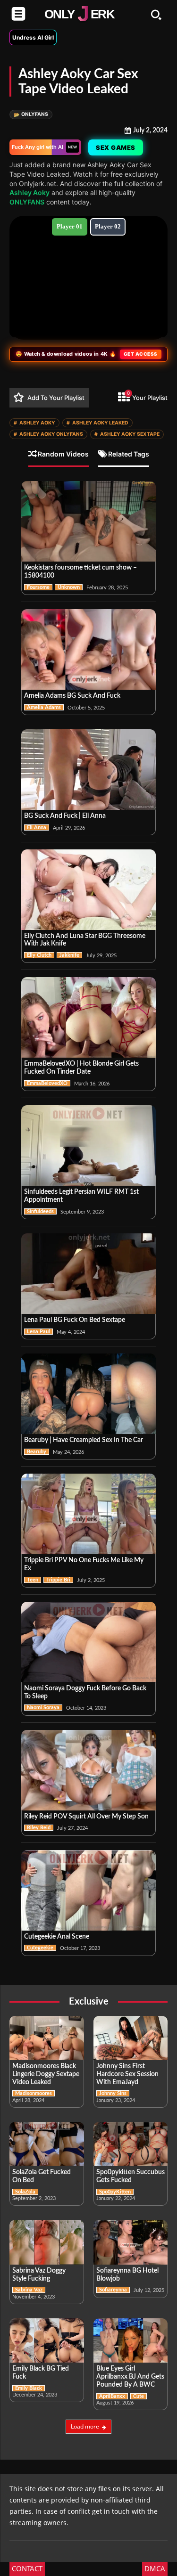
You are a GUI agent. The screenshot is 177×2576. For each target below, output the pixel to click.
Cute (139, 2396)
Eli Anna (37, 827)
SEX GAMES (116, 147)
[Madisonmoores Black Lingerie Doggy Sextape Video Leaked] (47, 2038)
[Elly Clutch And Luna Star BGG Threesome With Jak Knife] (88, 890)
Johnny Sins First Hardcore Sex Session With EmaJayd (127, 2074)
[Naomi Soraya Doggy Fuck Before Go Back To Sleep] (88, 1642)
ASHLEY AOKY (34, 423)
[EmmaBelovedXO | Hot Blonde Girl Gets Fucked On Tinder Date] (88, 1017)
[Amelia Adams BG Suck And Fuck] (88, 649)
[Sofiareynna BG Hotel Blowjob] (131, 2242)
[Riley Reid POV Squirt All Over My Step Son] (88, 1770)
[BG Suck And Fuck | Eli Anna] (88, 770)
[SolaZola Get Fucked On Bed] (47, 2144)
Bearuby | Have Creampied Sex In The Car (84, 1440)
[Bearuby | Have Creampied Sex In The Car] (88, 1394)
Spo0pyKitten (115, 2192)
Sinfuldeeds (40, 1211)
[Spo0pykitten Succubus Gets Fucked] (131, 2144)
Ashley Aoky (29, 192)
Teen (33, 1580)
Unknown (69, 587)
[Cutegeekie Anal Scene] (88, 1890)
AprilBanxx (112, 2396)
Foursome (38, 587)
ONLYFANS (31, 114)
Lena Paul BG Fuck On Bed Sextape (75, 1320)
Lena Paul (38, 1332)
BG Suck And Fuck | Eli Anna (65, 816)
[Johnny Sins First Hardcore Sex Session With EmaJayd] (131, 2038)
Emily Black (29, 2388)
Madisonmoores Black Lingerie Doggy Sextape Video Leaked (46, 2074)
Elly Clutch (39, 955)
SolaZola (25, 2192)
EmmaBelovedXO (47, 1083)
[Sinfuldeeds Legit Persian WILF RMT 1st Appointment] (88, 1145)
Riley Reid (39, 1828)
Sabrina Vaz (29, 2290)
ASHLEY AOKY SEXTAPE (127, 434)
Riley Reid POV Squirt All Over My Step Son (86, 1817)
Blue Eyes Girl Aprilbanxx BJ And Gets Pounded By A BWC (130, 2377)
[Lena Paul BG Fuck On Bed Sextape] (88, 1274)
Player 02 (108, 226)
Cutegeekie (40, 1948)
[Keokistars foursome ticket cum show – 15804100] (88, 521)
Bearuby (37, 1452)
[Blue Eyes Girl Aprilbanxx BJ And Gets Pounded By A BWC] (131, 2341)
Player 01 (70, 226)
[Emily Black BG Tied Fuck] (47, 2341)
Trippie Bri (58, 1580)
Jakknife (69, 955)
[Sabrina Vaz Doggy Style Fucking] (47, 2242)
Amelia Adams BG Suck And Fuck (72, 696)
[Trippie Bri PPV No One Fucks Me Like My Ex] (88, 1514)
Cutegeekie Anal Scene (57, 1937)
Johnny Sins (113, 2093)
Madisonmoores (34, 2093)
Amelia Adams (44, 707)
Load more (85, 2426)
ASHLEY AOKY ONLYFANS (48, 434)
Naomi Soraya (43, 1708)
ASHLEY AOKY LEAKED (97, 423)
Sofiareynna (113, 2290)
